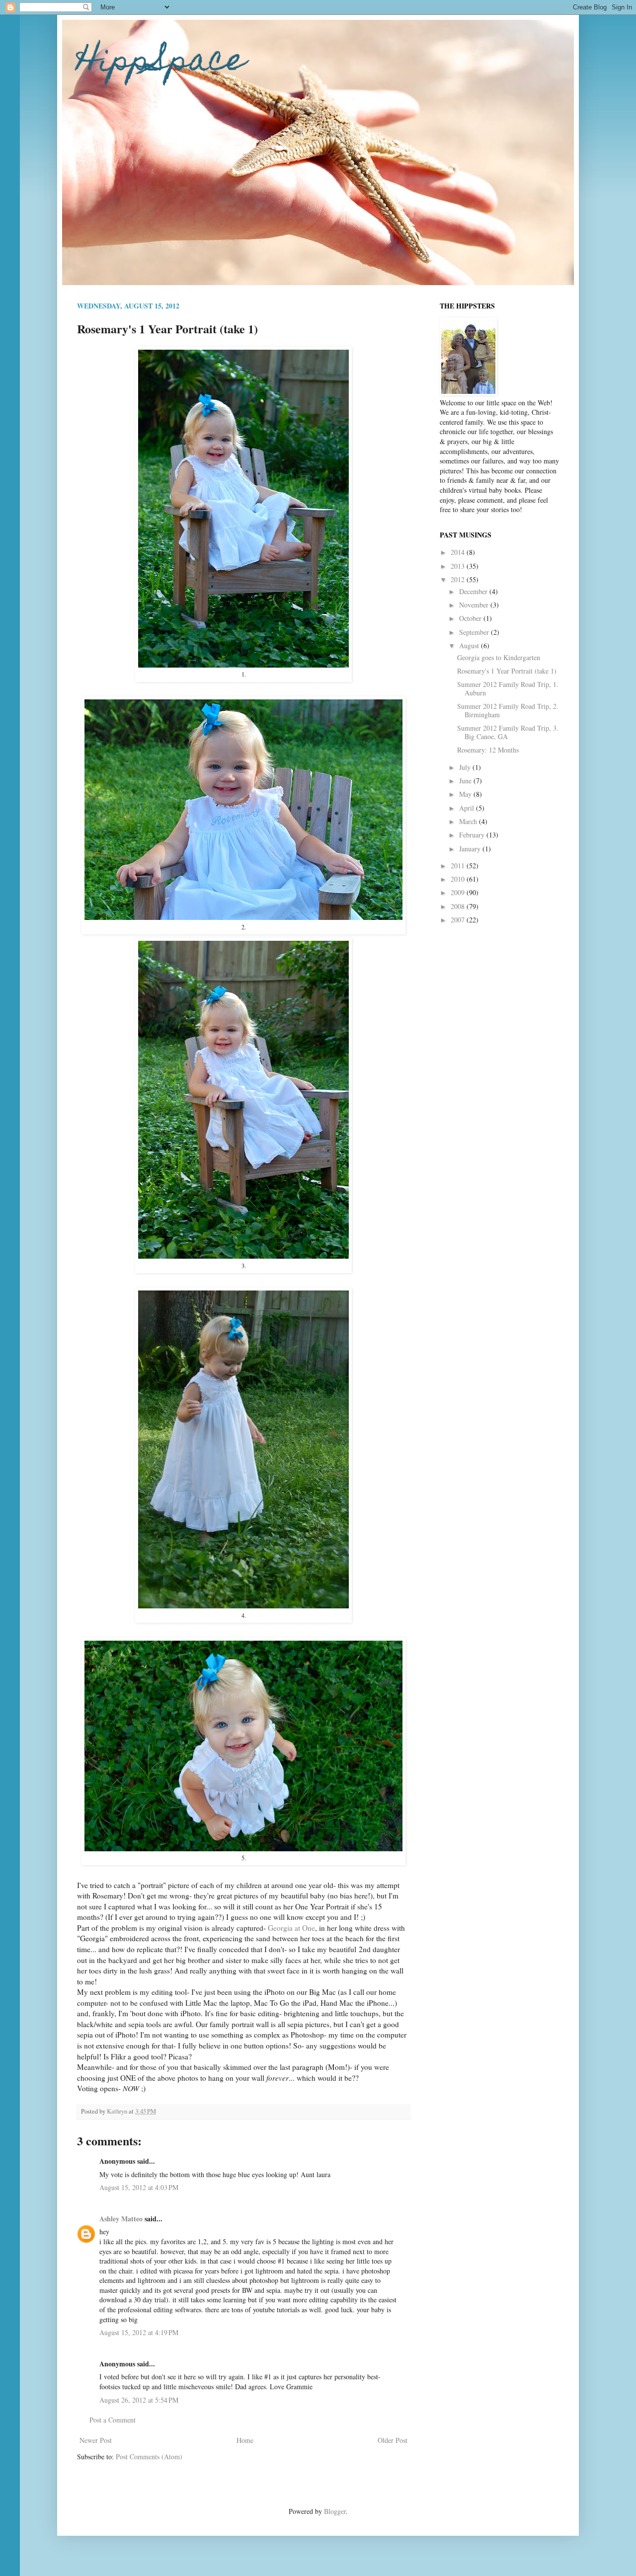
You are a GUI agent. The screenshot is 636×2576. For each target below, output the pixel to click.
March (469, 821)
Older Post (393, 2440)
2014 (459, 552)
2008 (459, 906)
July (466, 767)
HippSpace (161, 63)
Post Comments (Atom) (149, 2457)
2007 (459, 920)
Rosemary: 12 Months (488, 750)
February (473, 835)
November (475, 605)
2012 (459, 579)
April (468, 808)
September (475, 632)
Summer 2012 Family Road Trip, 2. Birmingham (508, 710)
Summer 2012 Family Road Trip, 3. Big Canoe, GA (508, 732)
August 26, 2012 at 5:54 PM (139, 2400)
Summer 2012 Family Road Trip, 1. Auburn (508, 688)
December (474, 591)
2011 (459, 866)
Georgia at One (291, 1928)
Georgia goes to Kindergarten (499, 657)
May (466, 794)
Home (245, 2440)
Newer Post (96, 2440)
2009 (459, 892)
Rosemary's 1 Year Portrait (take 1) (507, 671)
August (470, 645)
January (471, 849)
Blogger (335, 2511)
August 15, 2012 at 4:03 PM (139, 2187)
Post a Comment (113, 2420)
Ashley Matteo (121, 2219)
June (466, 781)
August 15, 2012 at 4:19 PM (139, 2332)
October (471, 618)
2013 (459, 566)
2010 (459, 879)
